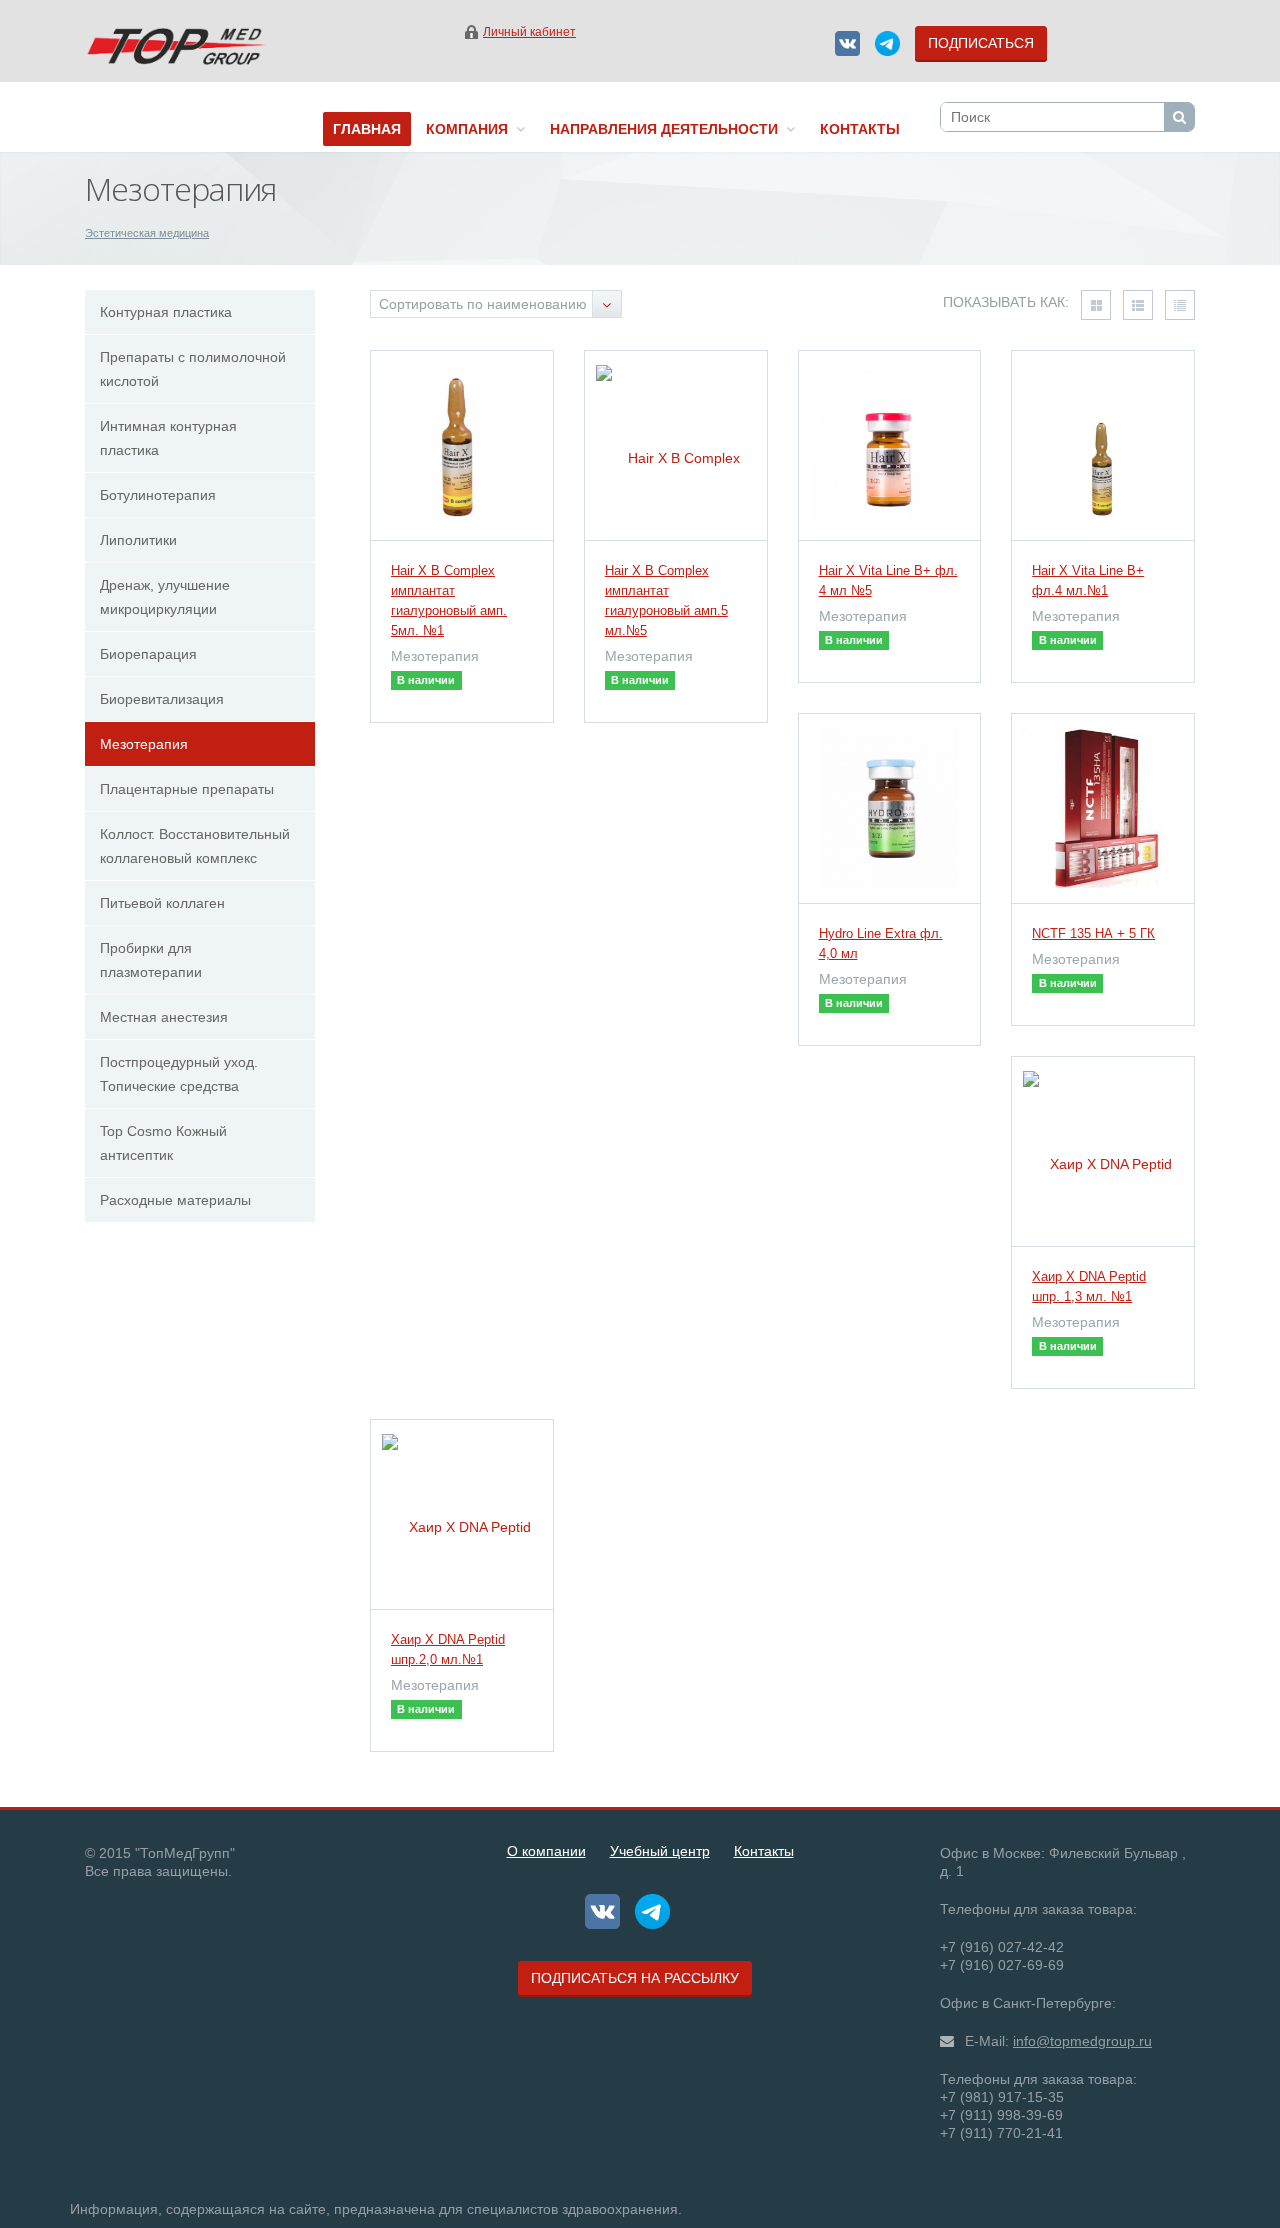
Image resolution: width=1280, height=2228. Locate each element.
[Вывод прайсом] (1180, 305)
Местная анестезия (164, 1017)
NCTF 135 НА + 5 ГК (1093, 933)
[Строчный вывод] (1138, 305)
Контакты (764, 1851)
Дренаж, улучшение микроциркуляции (165, 597)
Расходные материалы (175, 1200)
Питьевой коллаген (162, 903)
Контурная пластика (166, 312)
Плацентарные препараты (187, 789)
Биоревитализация (162, 699)
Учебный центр (660, 1851)
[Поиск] (1179, 117)
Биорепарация (148, 654)
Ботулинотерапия (158, 495)
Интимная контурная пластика (168, 438)
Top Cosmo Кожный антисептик (163, 1143)
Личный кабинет (529, 32)
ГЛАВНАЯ (367, 129)
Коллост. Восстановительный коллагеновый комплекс (195, 846)
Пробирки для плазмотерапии (151, 960)
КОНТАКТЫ (860, 129)
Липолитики (138, 540)
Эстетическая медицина (147, 233)
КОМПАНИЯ (471, 129)
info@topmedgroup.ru (1082, 2041)
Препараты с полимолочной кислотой (193, 369)
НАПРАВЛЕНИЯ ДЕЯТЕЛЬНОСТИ (668, 129)
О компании (546, 1851)
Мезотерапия (144, 744)
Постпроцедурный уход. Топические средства (179, 1074)
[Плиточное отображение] (1096, 305)
